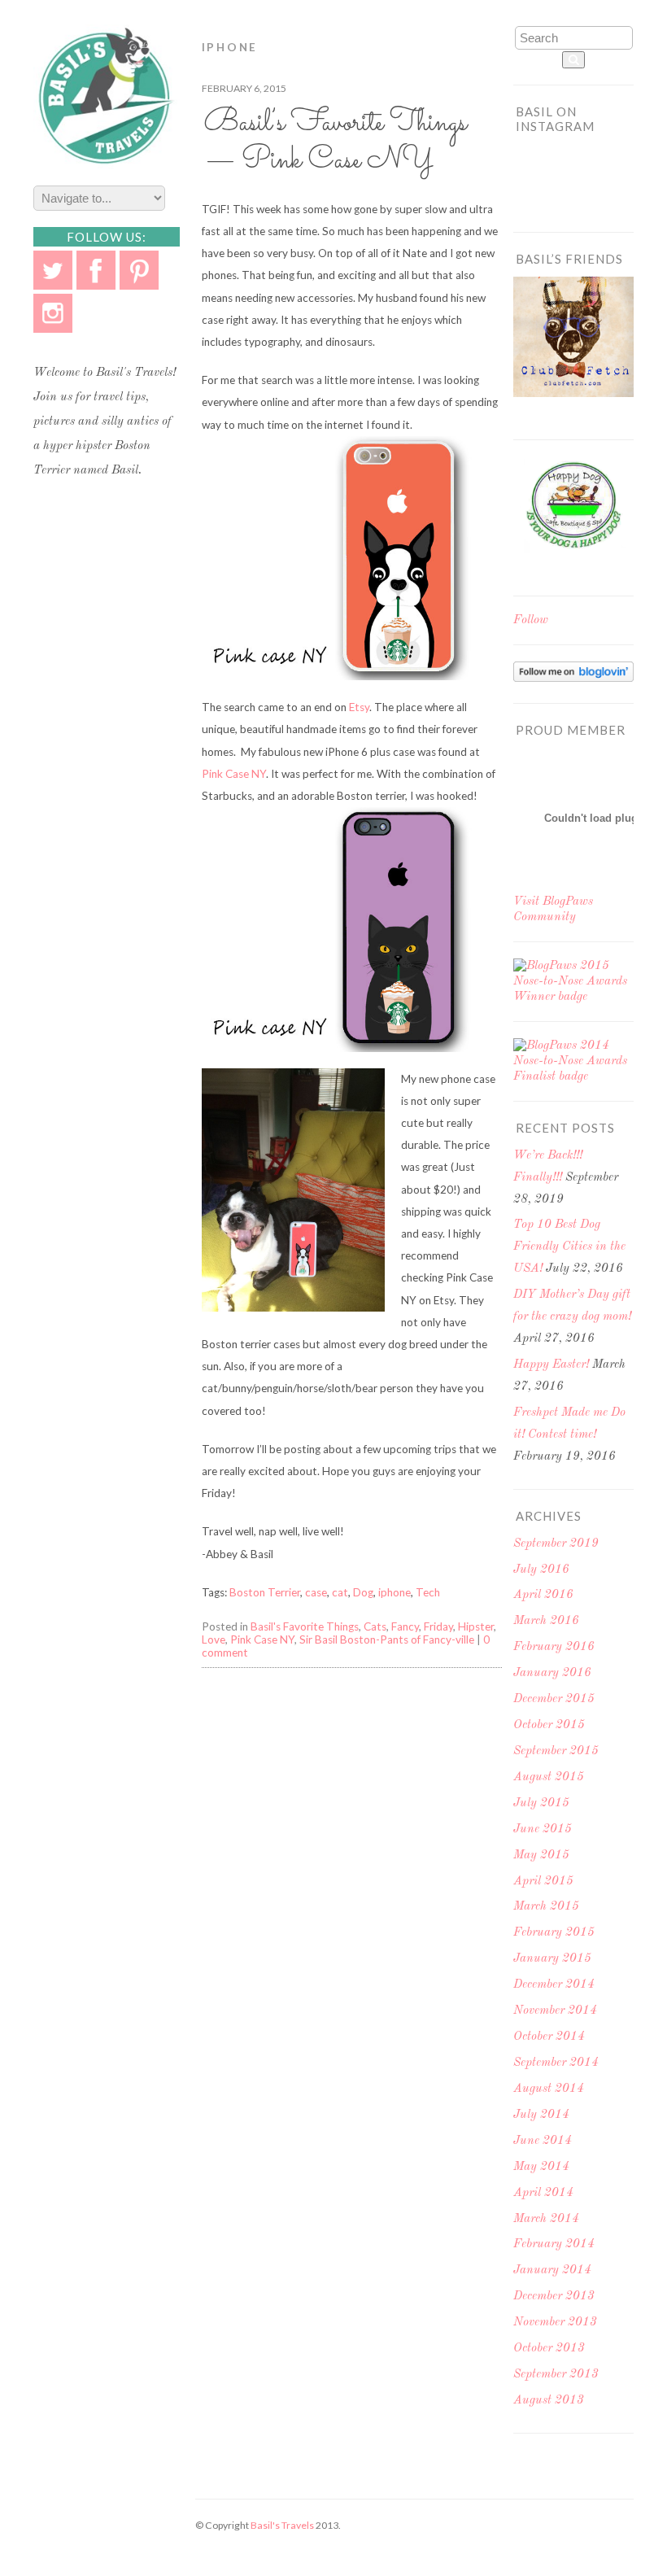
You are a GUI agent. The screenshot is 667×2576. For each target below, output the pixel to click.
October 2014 (549, 2037)
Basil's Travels (282, 2525)
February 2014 (554, 2244)
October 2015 (549, 1725)
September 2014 (556, 2063)
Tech (428, 1592)
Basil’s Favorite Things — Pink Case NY (336, 142)
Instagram (53, 313)
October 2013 (549, 2349)
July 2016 (541, 1570)
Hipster (476, 1626)
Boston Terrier (265, 1592)
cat (340, 1592)
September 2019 (556, 1544)
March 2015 (546, 1907)
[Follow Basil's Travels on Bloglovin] (573, 679)
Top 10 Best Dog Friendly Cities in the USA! (569, 1247)
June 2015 (543, 1829)
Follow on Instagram (579, 186)
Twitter (53, 270)
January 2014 (552, 2270)
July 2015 (541, 1803)
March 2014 (546, 2219)
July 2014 (541, 2115)
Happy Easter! (551, 1365)
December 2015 (554, 1699)
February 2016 (554, 1647)
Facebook (96, 270)
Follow (531, 620)
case (316, 1592)
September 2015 (556, 1751)
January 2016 (552, 1673)
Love (214, 1639)
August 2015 (549, 1777)
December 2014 (554, 1985)
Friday (438, 1626)
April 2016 (543, 1595)
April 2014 (543, 2193)
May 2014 (541, 2167)
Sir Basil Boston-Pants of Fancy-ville (387, 1639)
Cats (375, 1626)
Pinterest (139, 270)
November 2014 (555, 2011)
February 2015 (554, 1933)
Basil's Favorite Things (305, 1626)
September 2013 (556, 2375)
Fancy (405, 1626)
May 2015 (541, 1856)
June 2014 (543, 2141)
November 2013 (555, 2323)
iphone (395, 1592)
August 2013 (549, 2401)
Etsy (359, 707)
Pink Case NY (234, 774)
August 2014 (549, 2089)
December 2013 (554, 2297)
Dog (363, 1592)
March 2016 (546, 1621)
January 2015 (552, 1959)
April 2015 (543, 1882)
